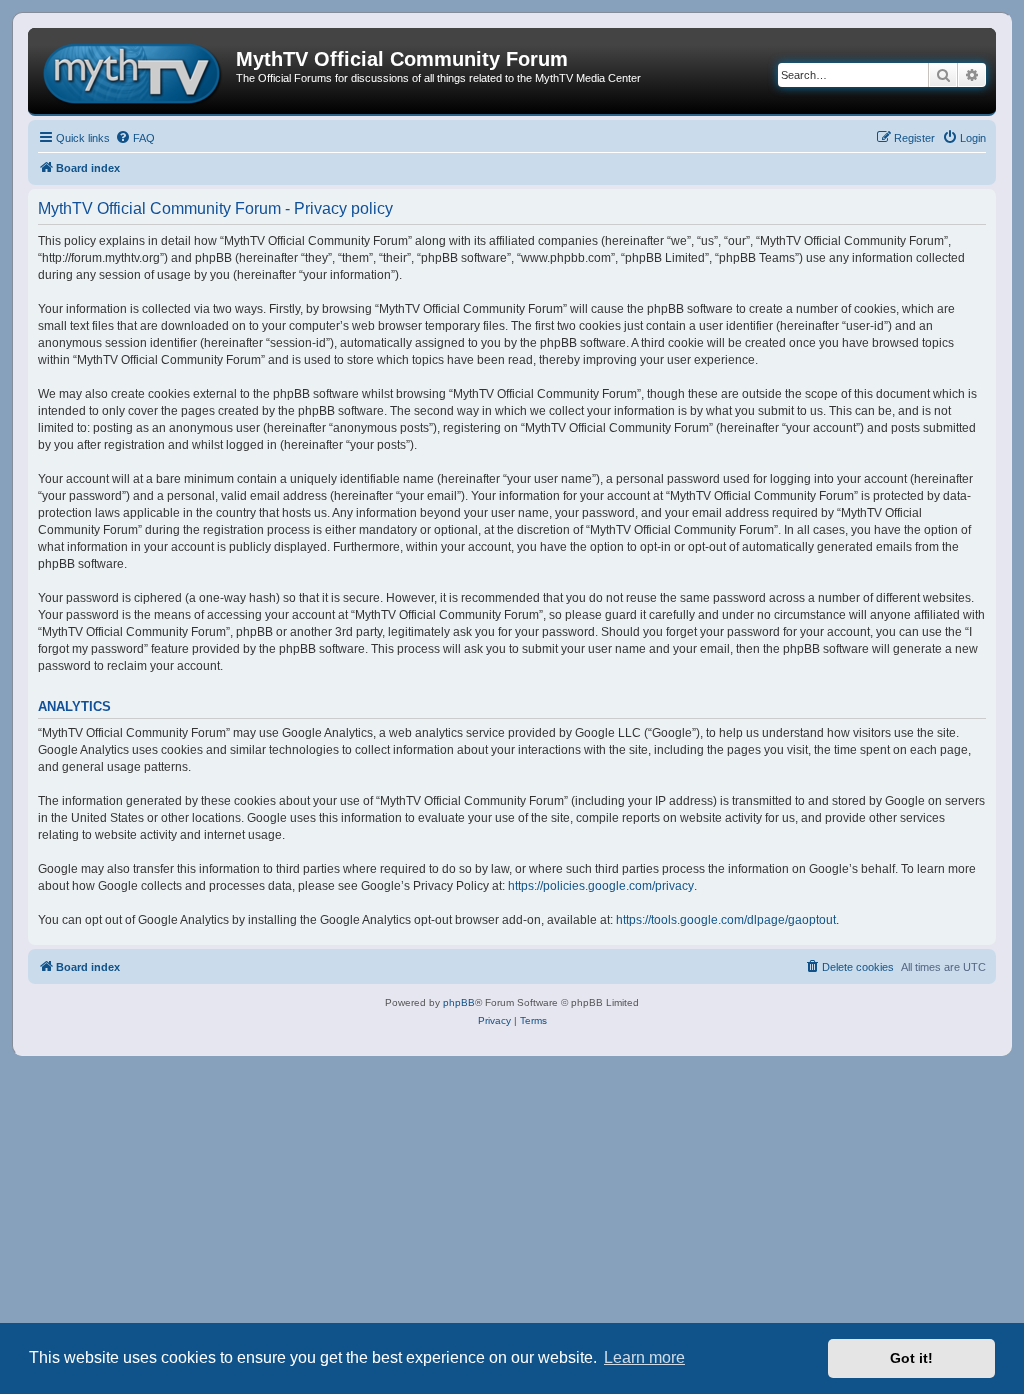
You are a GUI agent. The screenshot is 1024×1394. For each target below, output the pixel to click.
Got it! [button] (911, 1358)
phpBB (459, 1002)
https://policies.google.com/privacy (601, 886)
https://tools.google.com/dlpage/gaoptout (726, 920)
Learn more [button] (644, 1357)
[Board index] (134, 71)
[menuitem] (135, 138)
